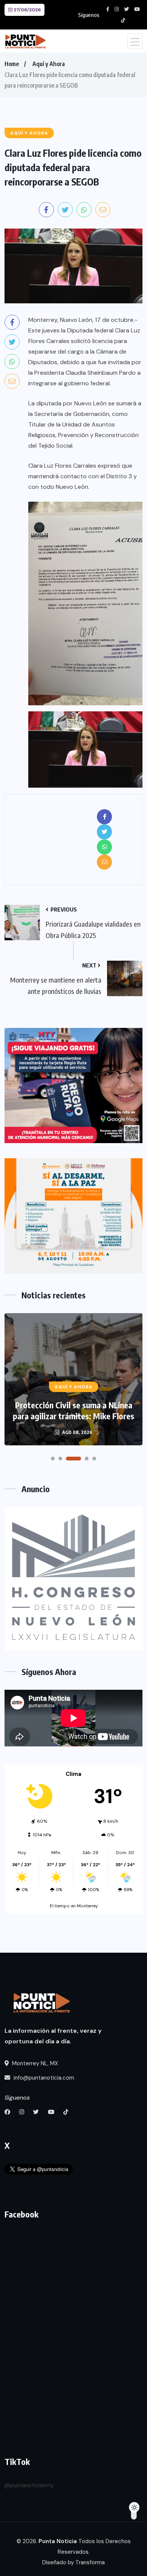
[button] (53, 1459)
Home (12, 64)
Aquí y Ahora (49, 64)
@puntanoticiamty (29, 2485)
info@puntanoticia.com (43, 2078)
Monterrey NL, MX (34, 2063)
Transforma (90, 2562)
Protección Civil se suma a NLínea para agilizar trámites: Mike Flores (73, 1410)
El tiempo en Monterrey (74, 1906)
